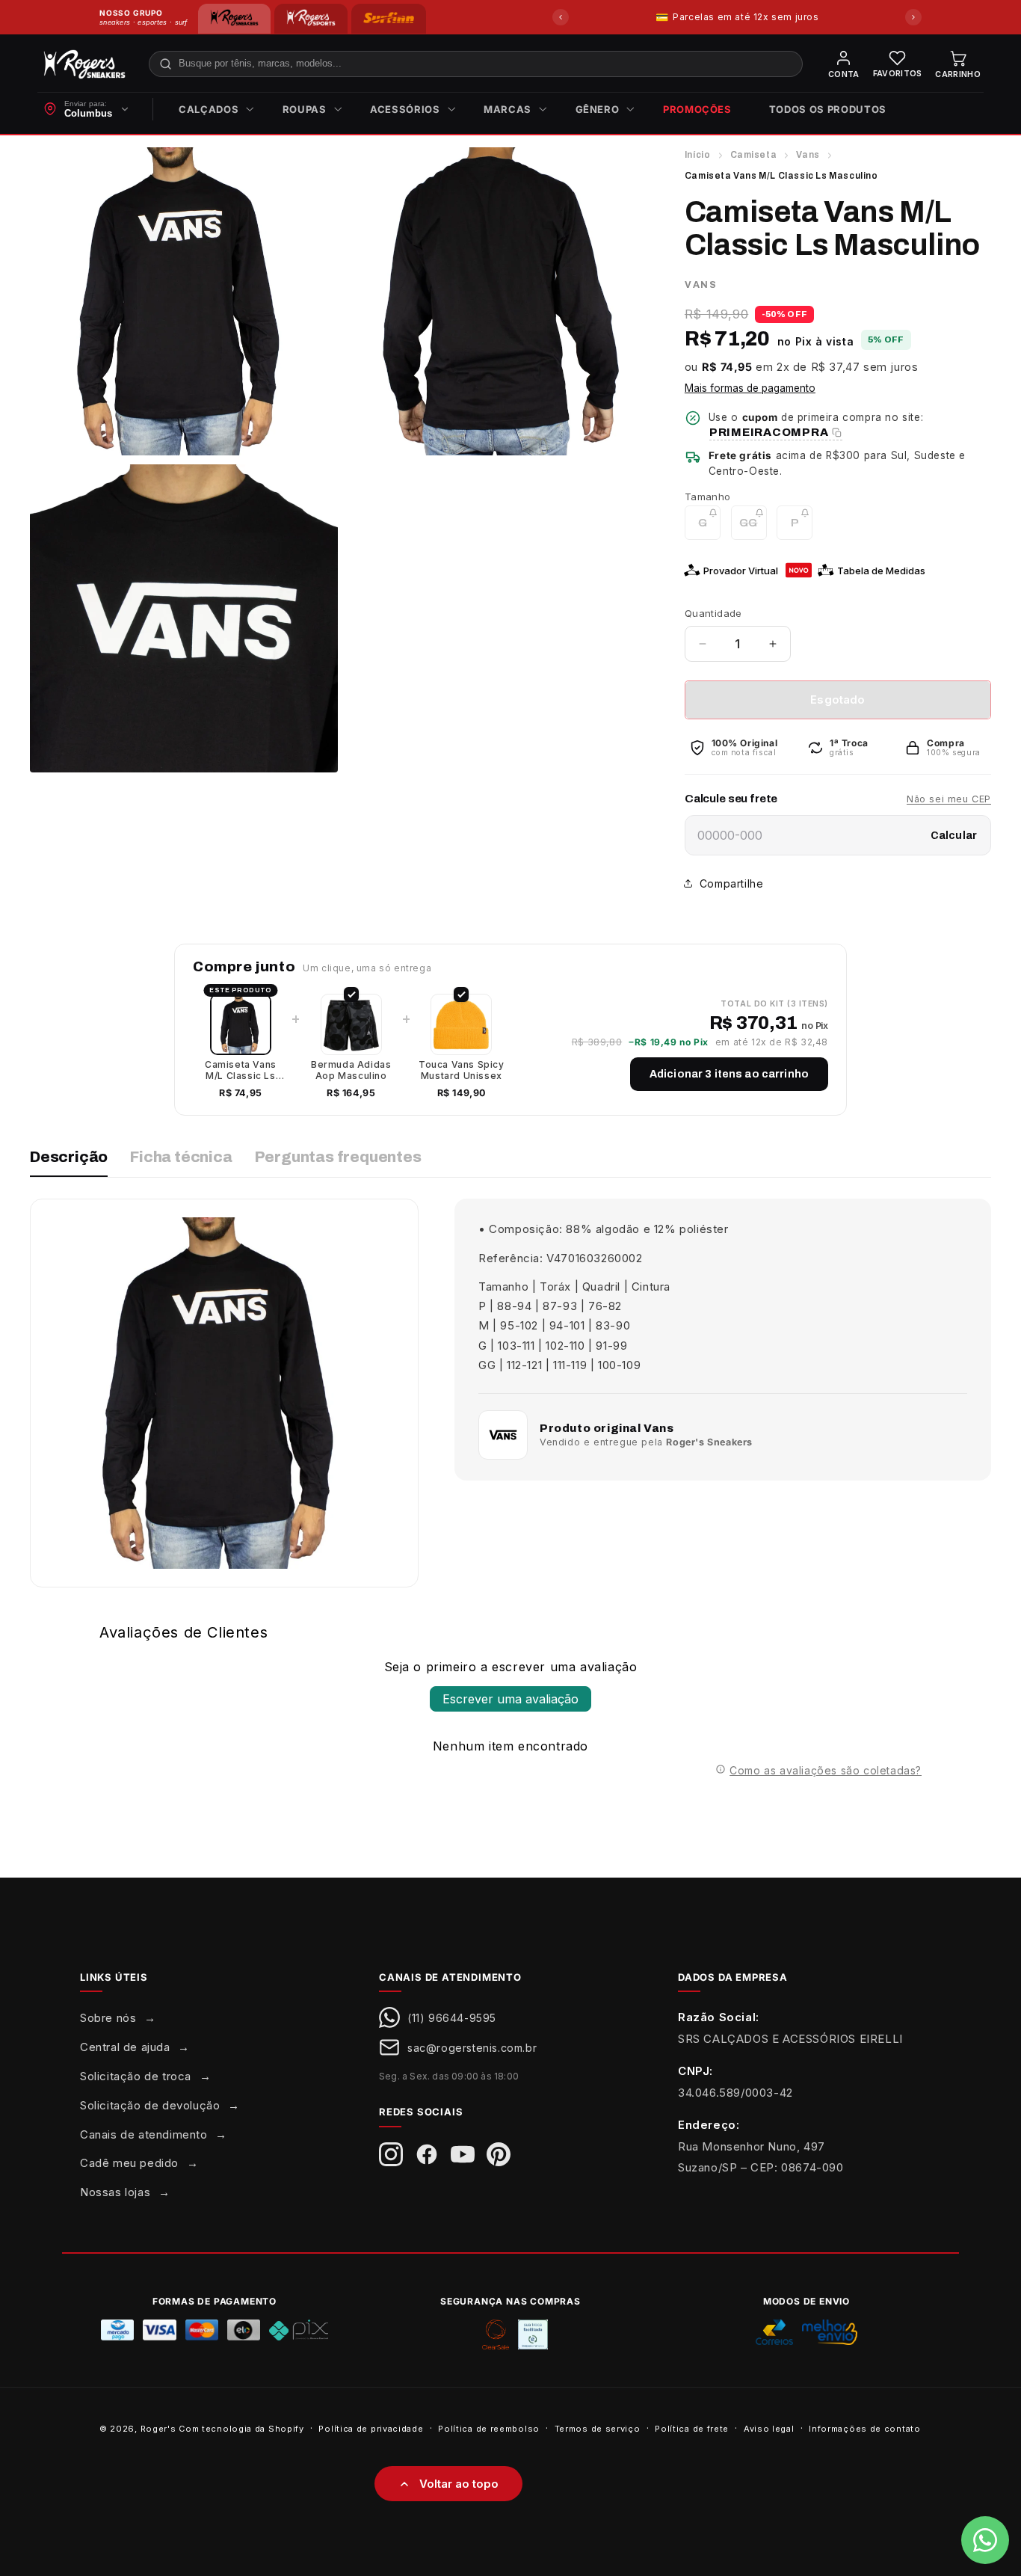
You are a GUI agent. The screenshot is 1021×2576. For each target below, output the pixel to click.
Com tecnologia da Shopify (241, 2429)
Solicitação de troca (136, 2076)
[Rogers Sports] (311, 19)
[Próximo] (913, 17)
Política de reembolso (489, 2428)
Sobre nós (108, 2018)
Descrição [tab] (69, 1157)
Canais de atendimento (144, 2134)
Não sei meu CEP (949, 799)
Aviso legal (769, 2428)
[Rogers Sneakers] (234, 19)
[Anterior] (561, 17)
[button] (212, 110)
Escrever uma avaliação (510, 1699)
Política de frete (692, 2428)
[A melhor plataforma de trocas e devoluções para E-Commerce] (533, 2334)
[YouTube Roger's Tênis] (463, 2154)
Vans (808, 155)
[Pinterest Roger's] (499, 2154)
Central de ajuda (125, 2047)
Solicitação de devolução (150, 2105)
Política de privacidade (371, 2428)
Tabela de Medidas (881, 571)
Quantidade (713, 613)
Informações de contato (864, 2428)
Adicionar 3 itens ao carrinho (729, 1074)
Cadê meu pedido (129, 2163)
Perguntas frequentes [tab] (338, 1157)
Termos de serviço (598, 2428)
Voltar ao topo (459, 2484)
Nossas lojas (115, 2192)
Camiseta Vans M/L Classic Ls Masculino (241, 1070)
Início (698, 155)
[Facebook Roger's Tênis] (427, 2154)
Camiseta (754, 155)
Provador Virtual (741, 571)
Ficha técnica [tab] (181, 1157)
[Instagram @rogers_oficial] (391, 2154)
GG (753, 528)
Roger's (158, 2429)
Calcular (954, 836)
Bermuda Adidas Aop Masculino (351, 1070)
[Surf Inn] (389, 19)
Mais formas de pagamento (750, 388)
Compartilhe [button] (732, 883)
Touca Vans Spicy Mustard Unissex (462, 1070)
